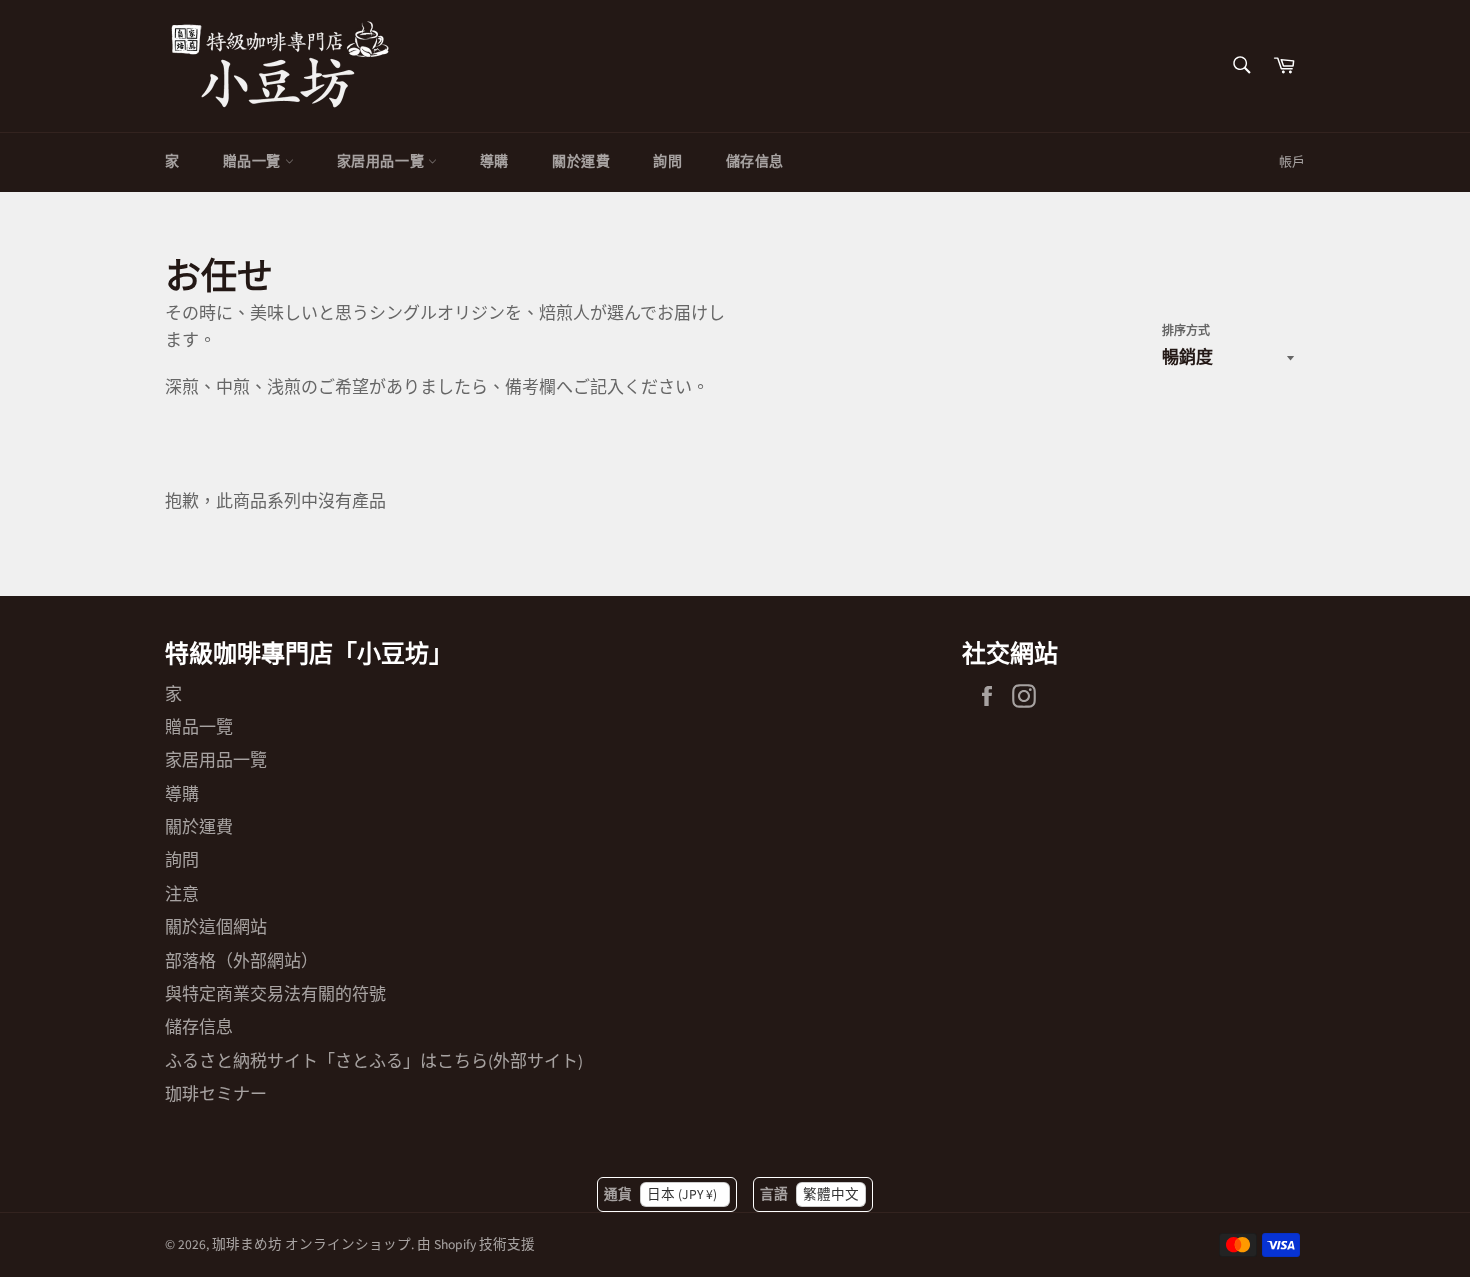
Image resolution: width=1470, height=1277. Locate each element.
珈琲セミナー (216, 1095)
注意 (182, 895)
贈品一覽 (254, 162)
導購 (494, 162)
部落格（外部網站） (241, 962)
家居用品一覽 (382, 162)
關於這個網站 (216, 928)
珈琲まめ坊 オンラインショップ (311, 1244)
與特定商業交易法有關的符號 (275, 995)
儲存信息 (755, 162)
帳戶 (1292, 162)
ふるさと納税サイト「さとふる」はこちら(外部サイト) (374, 1062)
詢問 (667, 162)
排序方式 (1186, 332)
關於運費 (581, 162)
